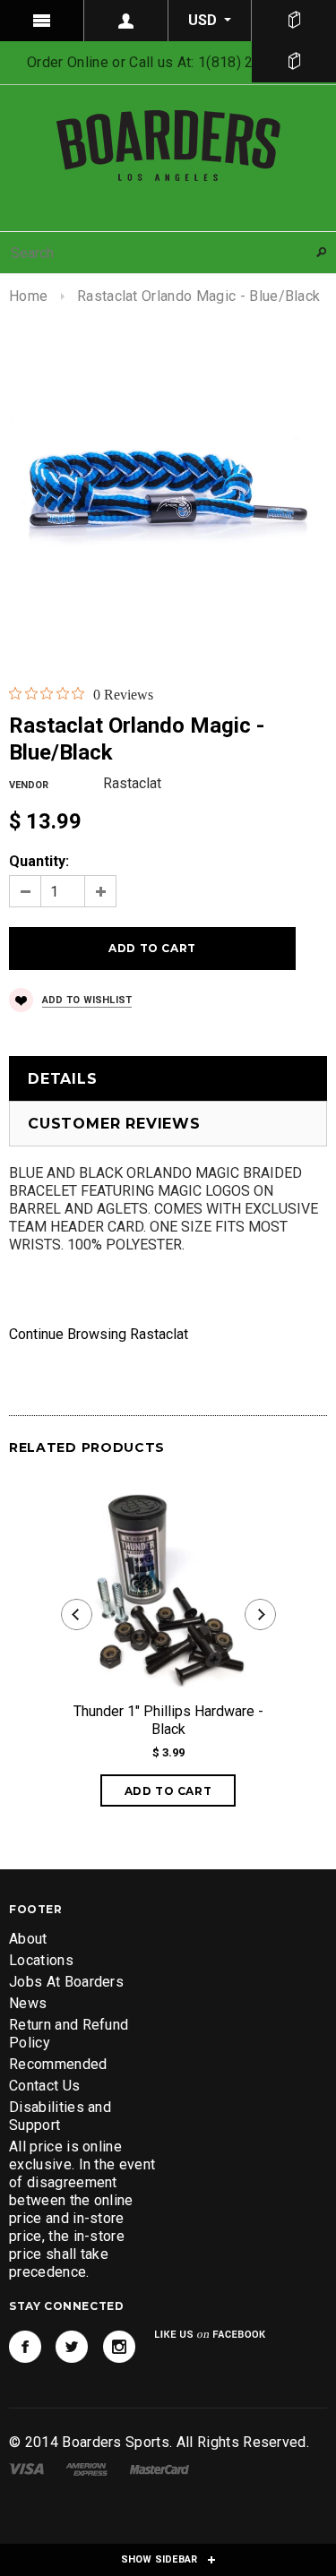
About (28, 1939)
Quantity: (39, 861)
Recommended (58, 2064)
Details (63, 1079)
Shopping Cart (294, 62)
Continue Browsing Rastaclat (99, 1334)
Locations (41, 1960)
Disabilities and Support (60, 2116)
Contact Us (44, 2086)
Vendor (29, 785)
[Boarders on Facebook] (25, 2347)
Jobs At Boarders (66, 1982)
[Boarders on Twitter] (72, 2347)
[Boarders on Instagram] (119, 2347)
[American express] (86, 2468)
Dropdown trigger (126, 21)
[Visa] (26, 2468)
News (28, 2003)
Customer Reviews (114, 1124)
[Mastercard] (159, 2468)
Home (28, 296)
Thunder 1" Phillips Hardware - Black (168, 1720)
